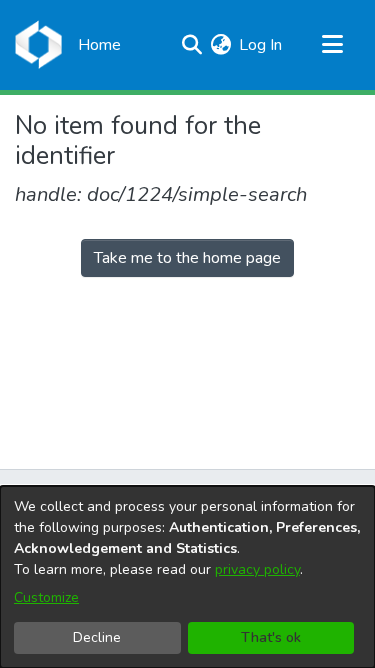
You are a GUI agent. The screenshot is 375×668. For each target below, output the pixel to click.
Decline (97, 637)
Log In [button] (261, 45)
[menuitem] (220, 45)
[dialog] (187, 577)
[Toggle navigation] (332, 45)
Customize (46, 597)
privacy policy (257, 569)
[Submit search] (191, 45)
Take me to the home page (187, 258)
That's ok (271, 637)
